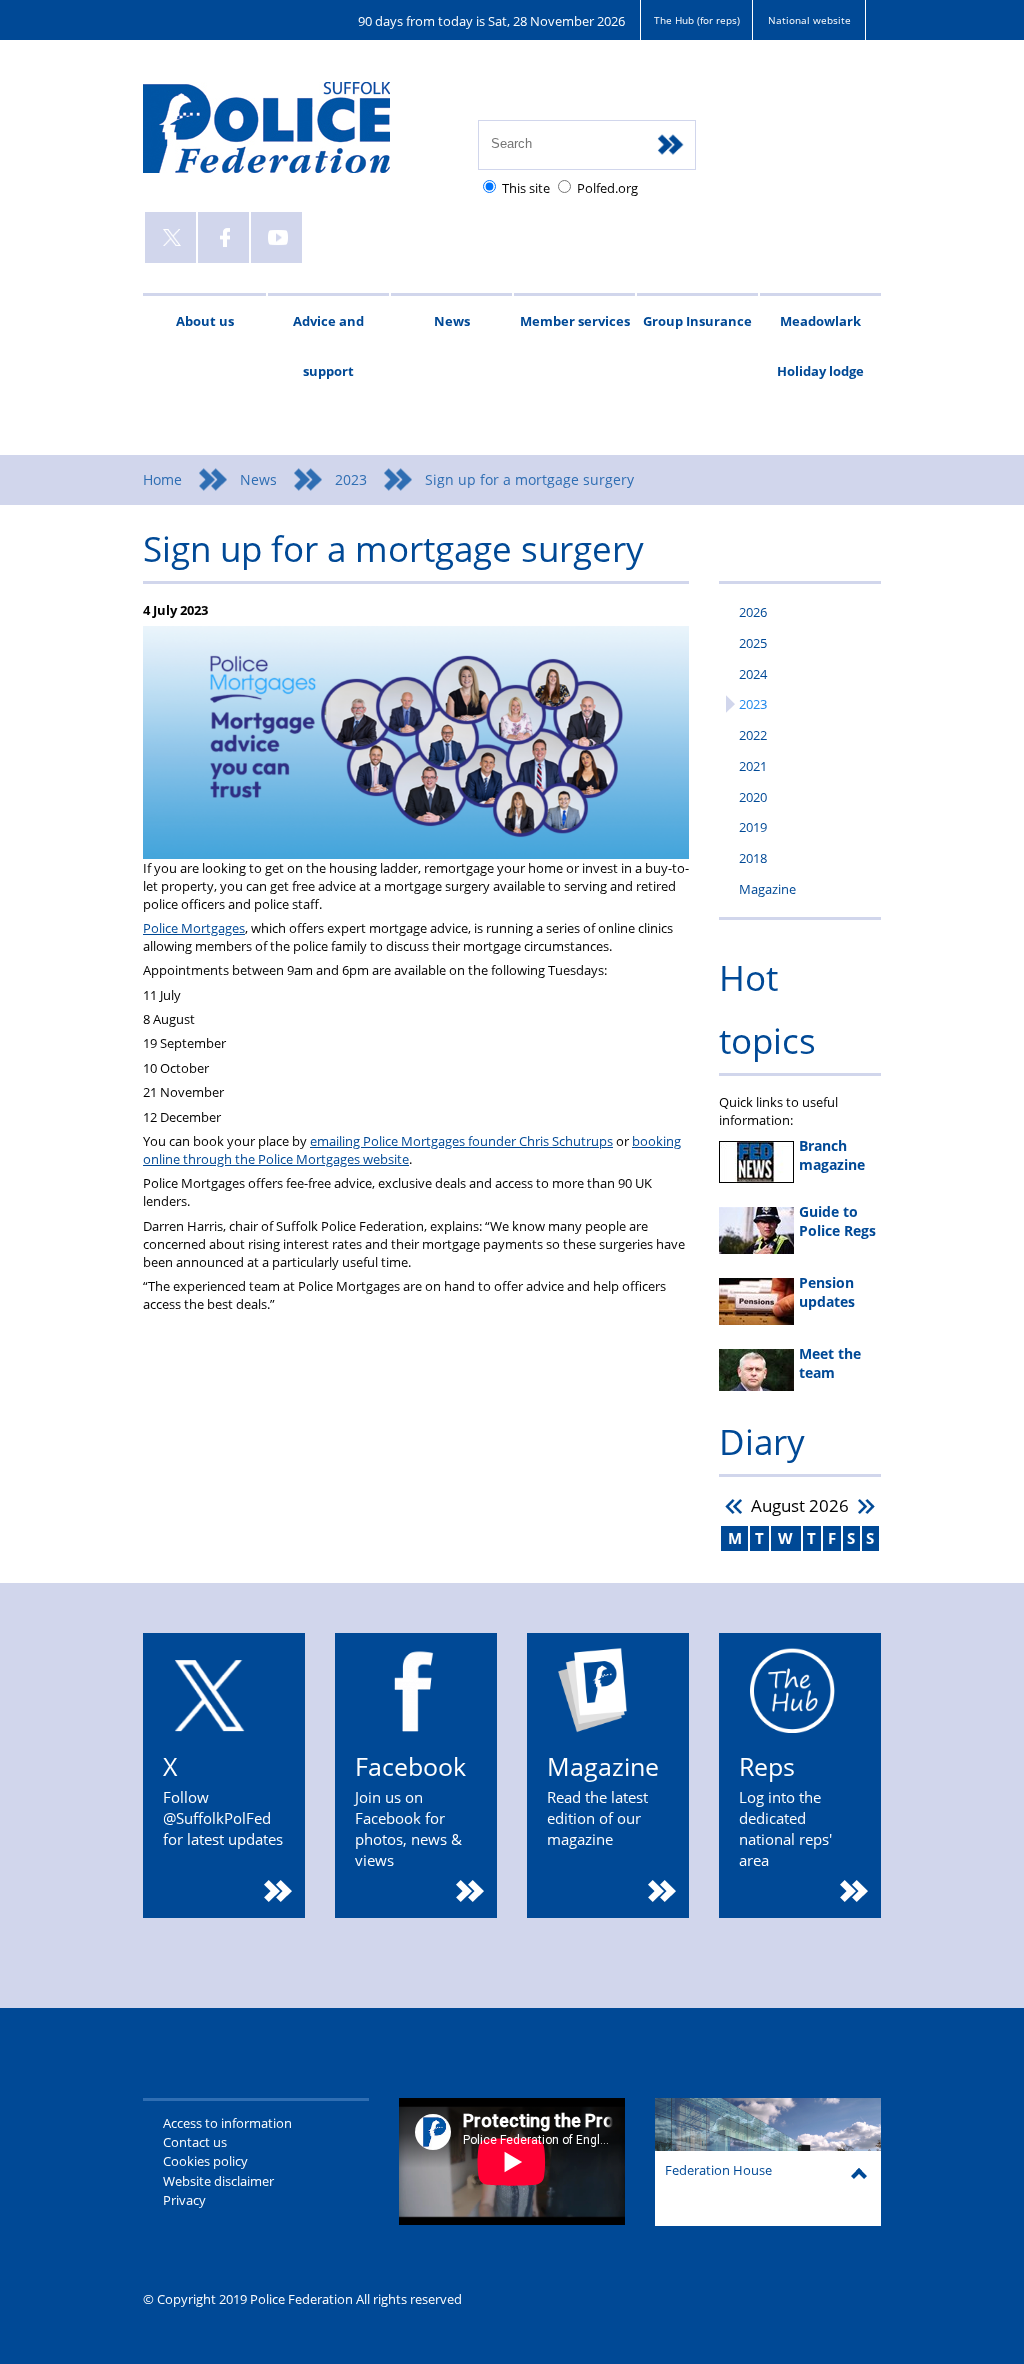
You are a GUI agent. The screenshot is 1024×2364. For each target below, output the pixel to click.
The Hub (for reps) (697, 20)
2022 (753, 735)
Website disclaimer (218, 2181)
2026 (753, 612)
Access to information (227, 2123)
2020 (753, 797)
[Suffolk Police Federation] (295, 136)
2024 (753, 674)
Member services (575, 321)
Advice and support (328, 346)
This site (526, 188)
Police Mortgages (194, 928)
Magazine (767, 889)
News (452, 321)
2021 (753, 766)
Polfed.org (607, 188)
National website (809, 20)
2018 (753, 858)
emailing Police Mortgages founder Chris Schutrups (461, 1141)
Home (162, 479)
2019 (753, 827)
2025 (753, 643)
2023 (351, 479)
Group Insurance (697, 321)
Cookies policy (205, 2161)
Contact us (195, 2142)
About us (205, 321)
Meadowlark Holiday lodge (820, 346)
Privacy (184, 2200)
